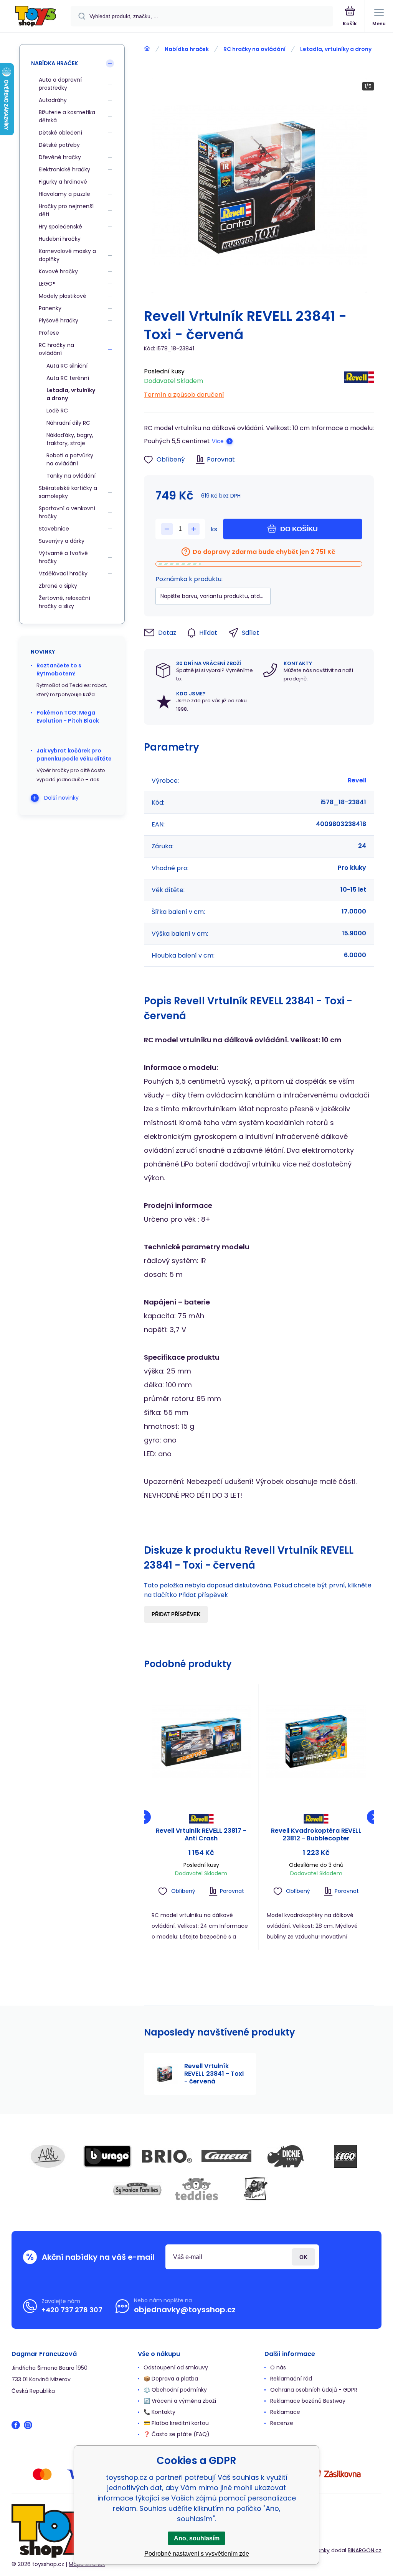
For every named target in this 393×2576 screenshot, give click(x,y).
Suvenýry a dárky (62, 541)
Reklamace (285, 2412)
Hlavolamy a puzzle (64, 194)
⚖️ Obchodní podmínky (175, 2390)
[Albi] (48, 2156)
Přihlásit (303, 2257)
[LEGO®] (345, 2156)
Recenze (282, 2423)
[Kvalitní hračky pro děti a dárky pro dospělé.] (147, 49)
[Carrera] (226, 2156)
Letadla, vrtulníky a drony (336, 49)
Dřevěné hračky (60, 157)
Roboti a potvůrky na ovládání (70, 459)
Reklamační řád (291, 2379)
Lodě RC (57, 411)
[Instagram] (28, 2425)
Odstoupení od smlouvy (176, 2367)
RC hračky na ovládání (254, 49)
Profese (49, 333)
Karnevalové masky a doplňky (67, 255)
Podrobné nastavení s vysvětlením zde (197, 2554)
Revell (357, 780)
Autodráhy (53, 100)
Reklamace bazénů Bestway (308, 2401)
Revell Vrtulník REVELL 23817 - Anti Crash (201, 1835)
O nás (278, 2367)
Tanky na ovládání (71, 476)
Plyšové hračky (59, 320)
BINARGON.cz (365, 2550)
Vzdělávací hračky (63, 573)
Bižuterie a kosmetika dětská (67, 116)
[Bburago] (107, 2156)
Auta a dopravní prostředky (60, 84)
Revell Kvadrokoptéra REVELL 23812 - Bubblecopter (316, 1835)
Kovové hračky (58, 271)
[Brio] (167, 2156)
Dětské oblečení (60, 133)
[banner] (36, 17)
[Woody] (256, 2189)
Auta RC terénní (68, 378)
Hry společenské (60, 227)
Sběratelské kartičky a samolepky (68, 492)
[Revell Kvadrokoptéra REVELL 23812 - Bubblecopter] (316, 1742)
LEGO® (47, 284)
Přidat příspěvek (176, 1614)
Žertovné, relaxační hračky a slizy (64, 602)
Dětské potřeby (59, 145)
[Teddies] (196, 2189)
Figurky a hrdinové (63, 182)
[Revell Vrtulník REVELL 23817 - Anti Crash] (201, 1742)
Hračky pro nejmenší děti (66, 210)
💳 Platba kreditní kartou (176, 2423)
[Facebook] (16, 2425)
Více (218, 441)
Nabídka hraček (187, 49)
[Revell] (359, 381)
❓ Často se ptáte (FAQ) (177, 2434)
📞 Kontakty (159, 2412)
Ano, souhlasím (197, 2538)
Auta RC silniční (67, 366)
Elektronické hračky (64, 169)
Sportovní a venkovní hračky (67, 512)
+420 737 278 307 (72, 2310)
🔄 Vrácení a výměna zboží (180, 2401)
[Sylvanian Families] (137, 2189)
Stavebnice (54, 529)
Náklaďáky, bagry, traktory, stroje (70, 439)
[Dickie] (286, 2156)
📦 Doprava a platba (171, 2379)
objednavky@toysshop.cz (185, 2310)
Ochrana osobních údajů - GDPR (314, 2390)
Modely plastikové (63, 296)
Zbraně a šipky (58, 586)
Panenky (50, 308)
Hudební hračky (60, 239)
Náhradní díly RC (68, 423)
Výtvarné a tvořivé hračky (63, 557)
